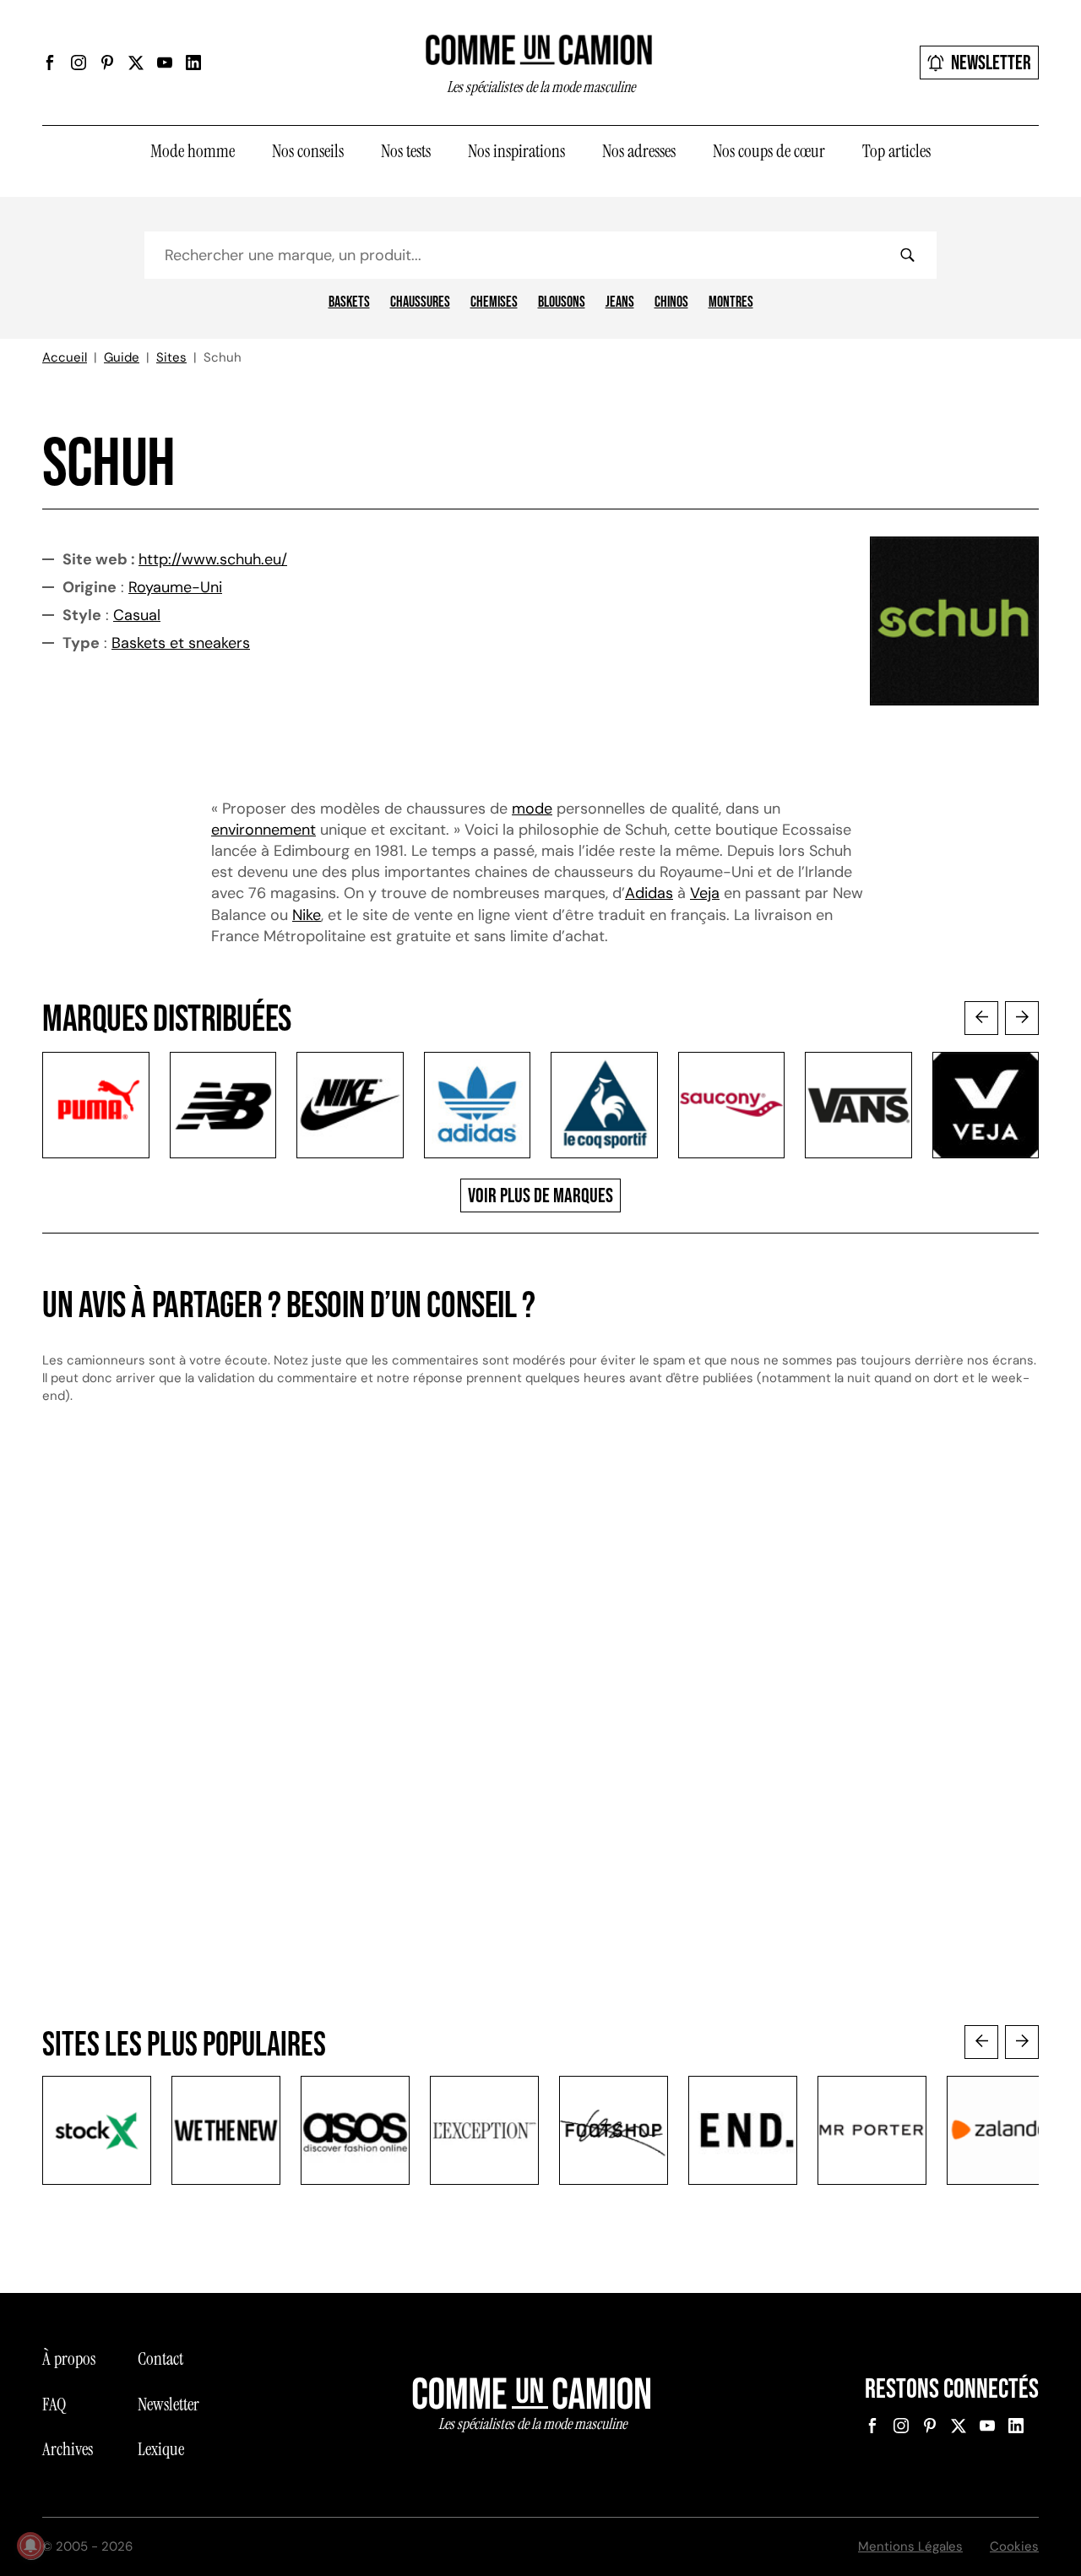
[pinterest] (107, 63)
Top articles (896, 151)
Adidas (649, 893)
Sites (171, 357)
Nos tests (406, 151)
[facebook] (50, 63)
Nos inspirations (516, 151)
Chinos (671, 302)
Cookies (1014, 2546)
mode (532, 809)
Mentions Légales (910, 2546)
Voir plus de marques (540, 1196)
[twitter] (136, 63)
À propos (69, 2359)
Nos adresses (639, 151)
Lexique (161, 2449)
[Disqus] (540, 1704)
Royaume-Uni (175, 587)
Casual (137, 615)
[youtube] (165, 63)
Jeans (620, 302)
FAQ (54, 2404)
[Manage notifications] (30, 2546)
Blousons (562, 302)
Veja (705, 893)
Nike (307, 915)
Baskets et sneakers (181, 643)
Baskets (349, 302)
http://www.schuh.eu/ (213, 559)
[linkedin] (193, 63)
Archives (68, 2449)
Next (1022, 1018)
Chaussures (420, 302)
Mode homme (193, 151)
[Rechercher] (907, 255)
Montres (731, 302)
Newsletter (991, 63)
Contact (160, 2359)
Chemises (494, 302)
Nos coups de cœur (769, 151)
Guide (122, 357)
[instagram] (79, 63)
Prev (981, 1018)
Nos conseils (308, 151)
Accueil (65, 357)
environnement (263, 830)
